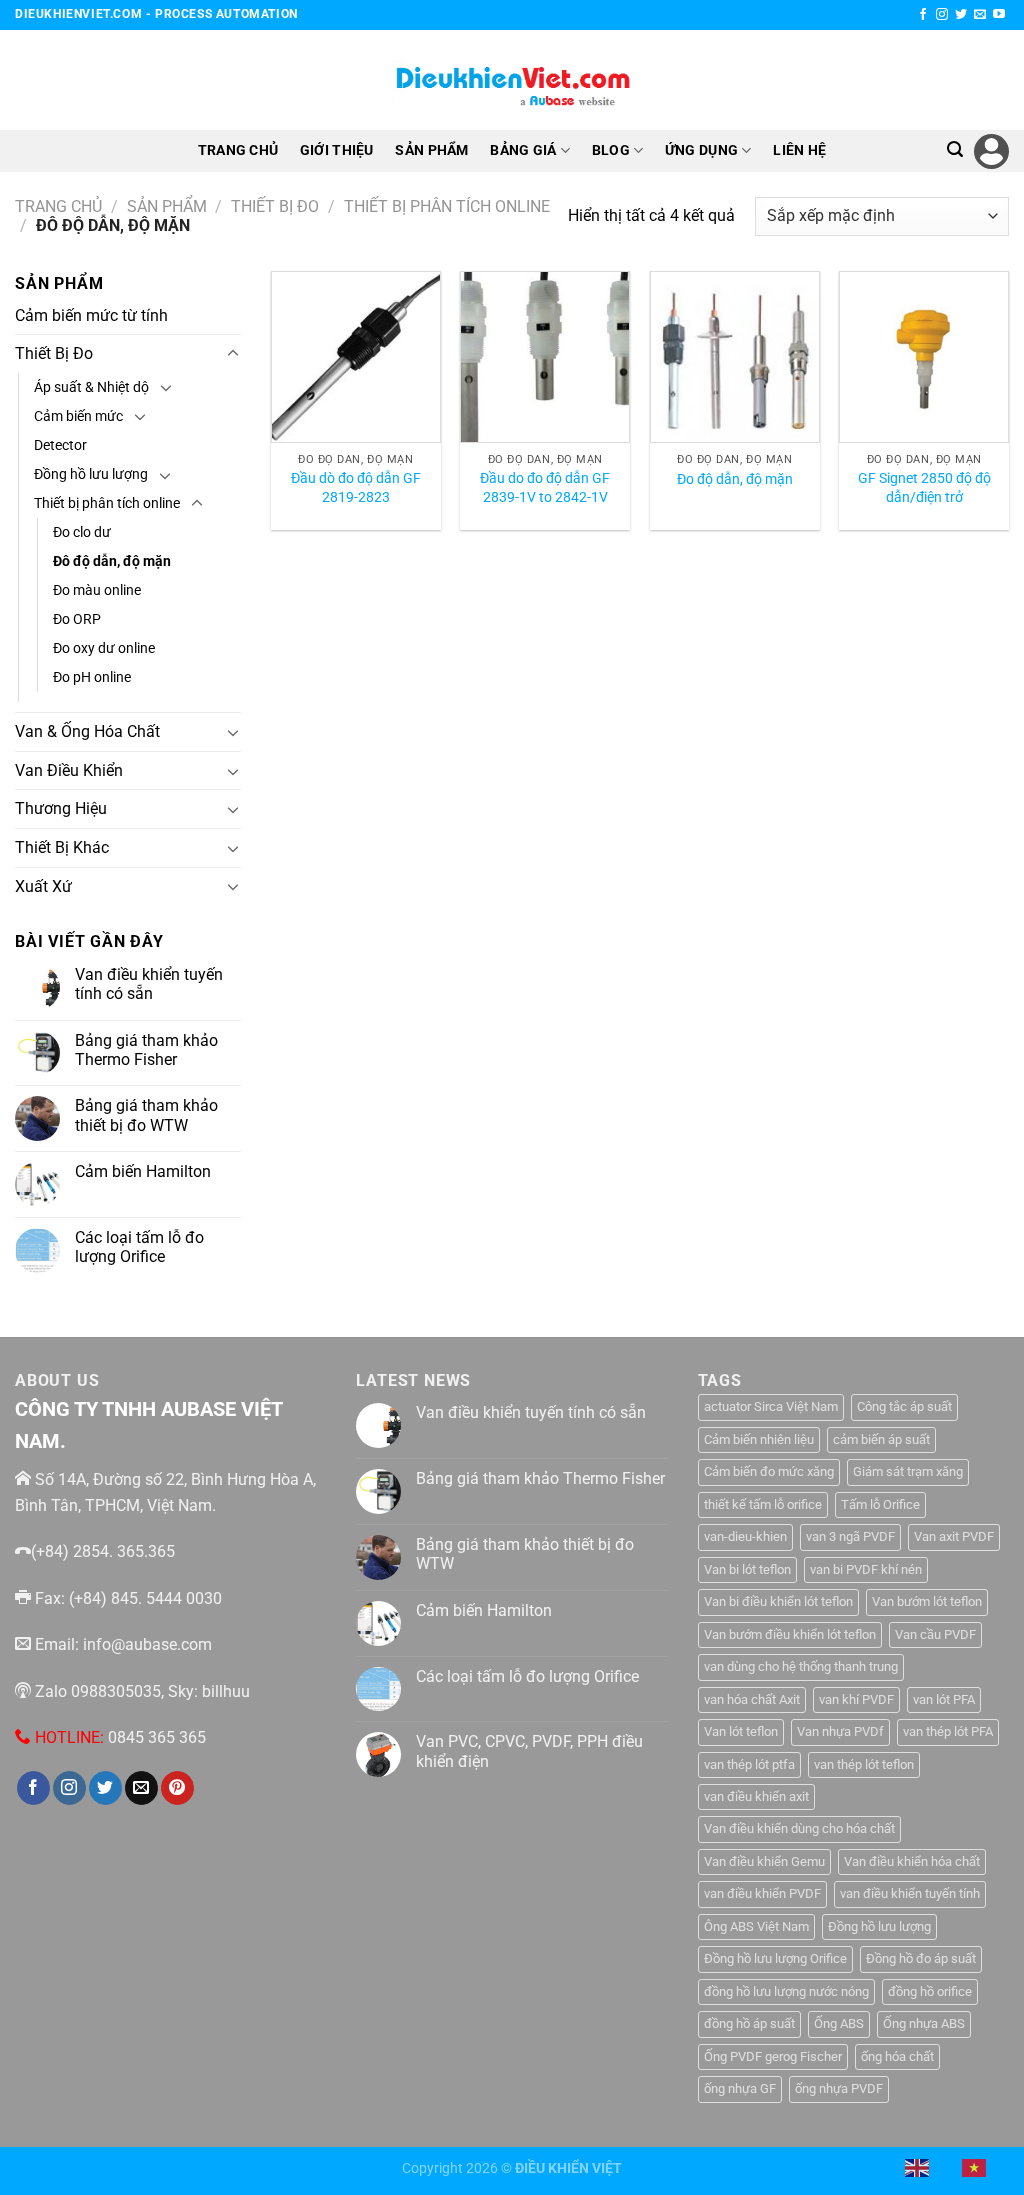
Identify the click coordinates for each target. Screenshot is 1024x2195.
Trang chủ (58, 206)
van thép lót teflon (864, 1764)
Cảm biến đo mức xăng (769, 1471)
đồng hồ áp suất (749, 2023)
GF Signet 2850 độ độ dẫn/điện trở (924, 488)
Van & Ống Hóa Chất (87, 731)
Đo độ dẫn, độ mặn (735, 479)
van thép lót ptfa (749, 1764)
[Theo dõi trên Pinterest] (177, 1788)
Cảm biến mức (78, 416)
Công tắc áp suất (904, 1406)
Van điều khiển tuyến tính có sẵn (149, 984)
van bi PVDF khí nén (866, 1569)
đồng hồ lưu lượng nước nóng (786, 1991)
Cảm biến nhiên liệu (759, 1439)
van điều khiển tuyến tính (910, 1893)
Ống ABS (839, 2023)
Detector (60, 445)
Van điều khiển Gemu (764, 1861)
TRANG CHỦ (238, 150)
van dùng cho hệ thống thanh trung (801, 1666)
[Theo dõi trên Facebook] (923, 15)
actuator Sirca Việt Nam (771, 1406)
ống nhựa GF (740, 2088)
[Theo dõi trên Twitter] (961, 15)
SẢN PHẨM (431, 150)
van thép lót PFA (948, 1731)
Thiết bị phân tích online (447, 206)
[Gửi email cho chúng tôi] (980, 15)
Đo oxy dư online (104, 648)
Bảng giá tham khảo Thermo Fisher (146, 1050)
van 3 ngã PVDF (850, 1536)
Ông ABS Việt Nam (756, 1926)
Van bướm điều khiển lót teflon (790, 1634)
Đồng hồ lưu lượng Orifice (775, 1958)
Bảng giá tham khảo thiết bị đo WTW (146, 1115)
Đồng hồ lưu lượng (91, 474)
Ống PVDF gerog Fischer (773, 2056)
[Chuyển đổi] (233, 354)
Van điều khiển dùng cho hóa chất (799, 1828)
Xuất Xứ (43, 886)
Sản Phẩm (167, 206)
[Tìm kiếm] (955, 149)
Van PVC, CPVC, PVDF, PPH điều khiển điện (529, 1751)
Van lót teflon (741, 1731)
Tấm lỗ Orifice (880, 1504)
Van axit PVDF (954, 1536)
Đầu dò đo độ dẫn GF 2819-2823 (356, 488)
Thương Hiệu (61, 808)
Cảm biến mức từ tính (91, 315)
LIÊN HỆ (799, 150)
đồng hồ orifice (930, 1991)
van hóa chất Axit (752, 1699)
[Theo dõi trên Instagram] (942, 15)
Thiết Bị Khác (62, 847)
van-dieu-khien (745, 1536)
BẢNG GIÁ (523, 150)
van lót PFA (944, 1699)
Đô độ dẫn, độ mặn (112, 561)
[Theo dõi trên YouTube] (999, 15)
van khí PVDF (856, 1699)
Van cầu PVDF (935, 1634)
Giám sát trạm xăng (908, 1471)
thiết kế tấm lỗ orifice (763, 1504)
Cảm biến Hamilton (143, 1171)
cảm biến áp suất (881, 1439)
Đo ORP (77, 619)
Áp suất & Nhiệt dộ (91, 387)
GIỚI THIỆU (337, 150)
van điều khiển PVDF (762, 1893)
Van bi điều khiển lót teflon (778, 1601)
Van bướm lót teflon (927, 1601)
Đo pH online (92, 677)
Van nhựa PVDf (840, 1731)
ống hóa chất (897, 2056)
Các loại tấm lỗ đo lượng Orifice (139, 1247)
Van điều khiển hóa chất (912, 1861)
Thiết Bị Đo (275, 206)
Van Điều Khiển (69, 770)
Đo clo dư (82, 532)
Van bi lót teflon (747, 1569)
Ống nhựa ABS (924, 2023)
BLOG (611, 150)
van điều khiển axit (756, 1796)
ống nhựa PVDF (839, 2088)
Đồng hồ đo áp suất (921, 1958)
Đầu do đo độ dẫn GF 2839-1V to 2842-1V (545, 488)
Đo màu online (97, 590)
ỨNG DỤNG (701, 150)
